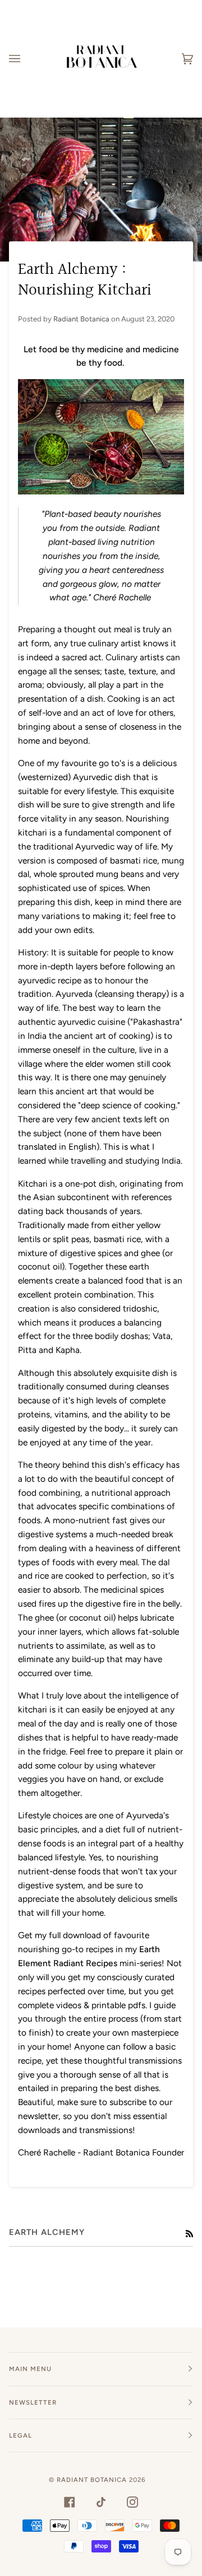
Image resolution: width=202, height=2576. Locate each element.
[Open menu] (26, 59)
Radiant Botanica (92, 2480)
